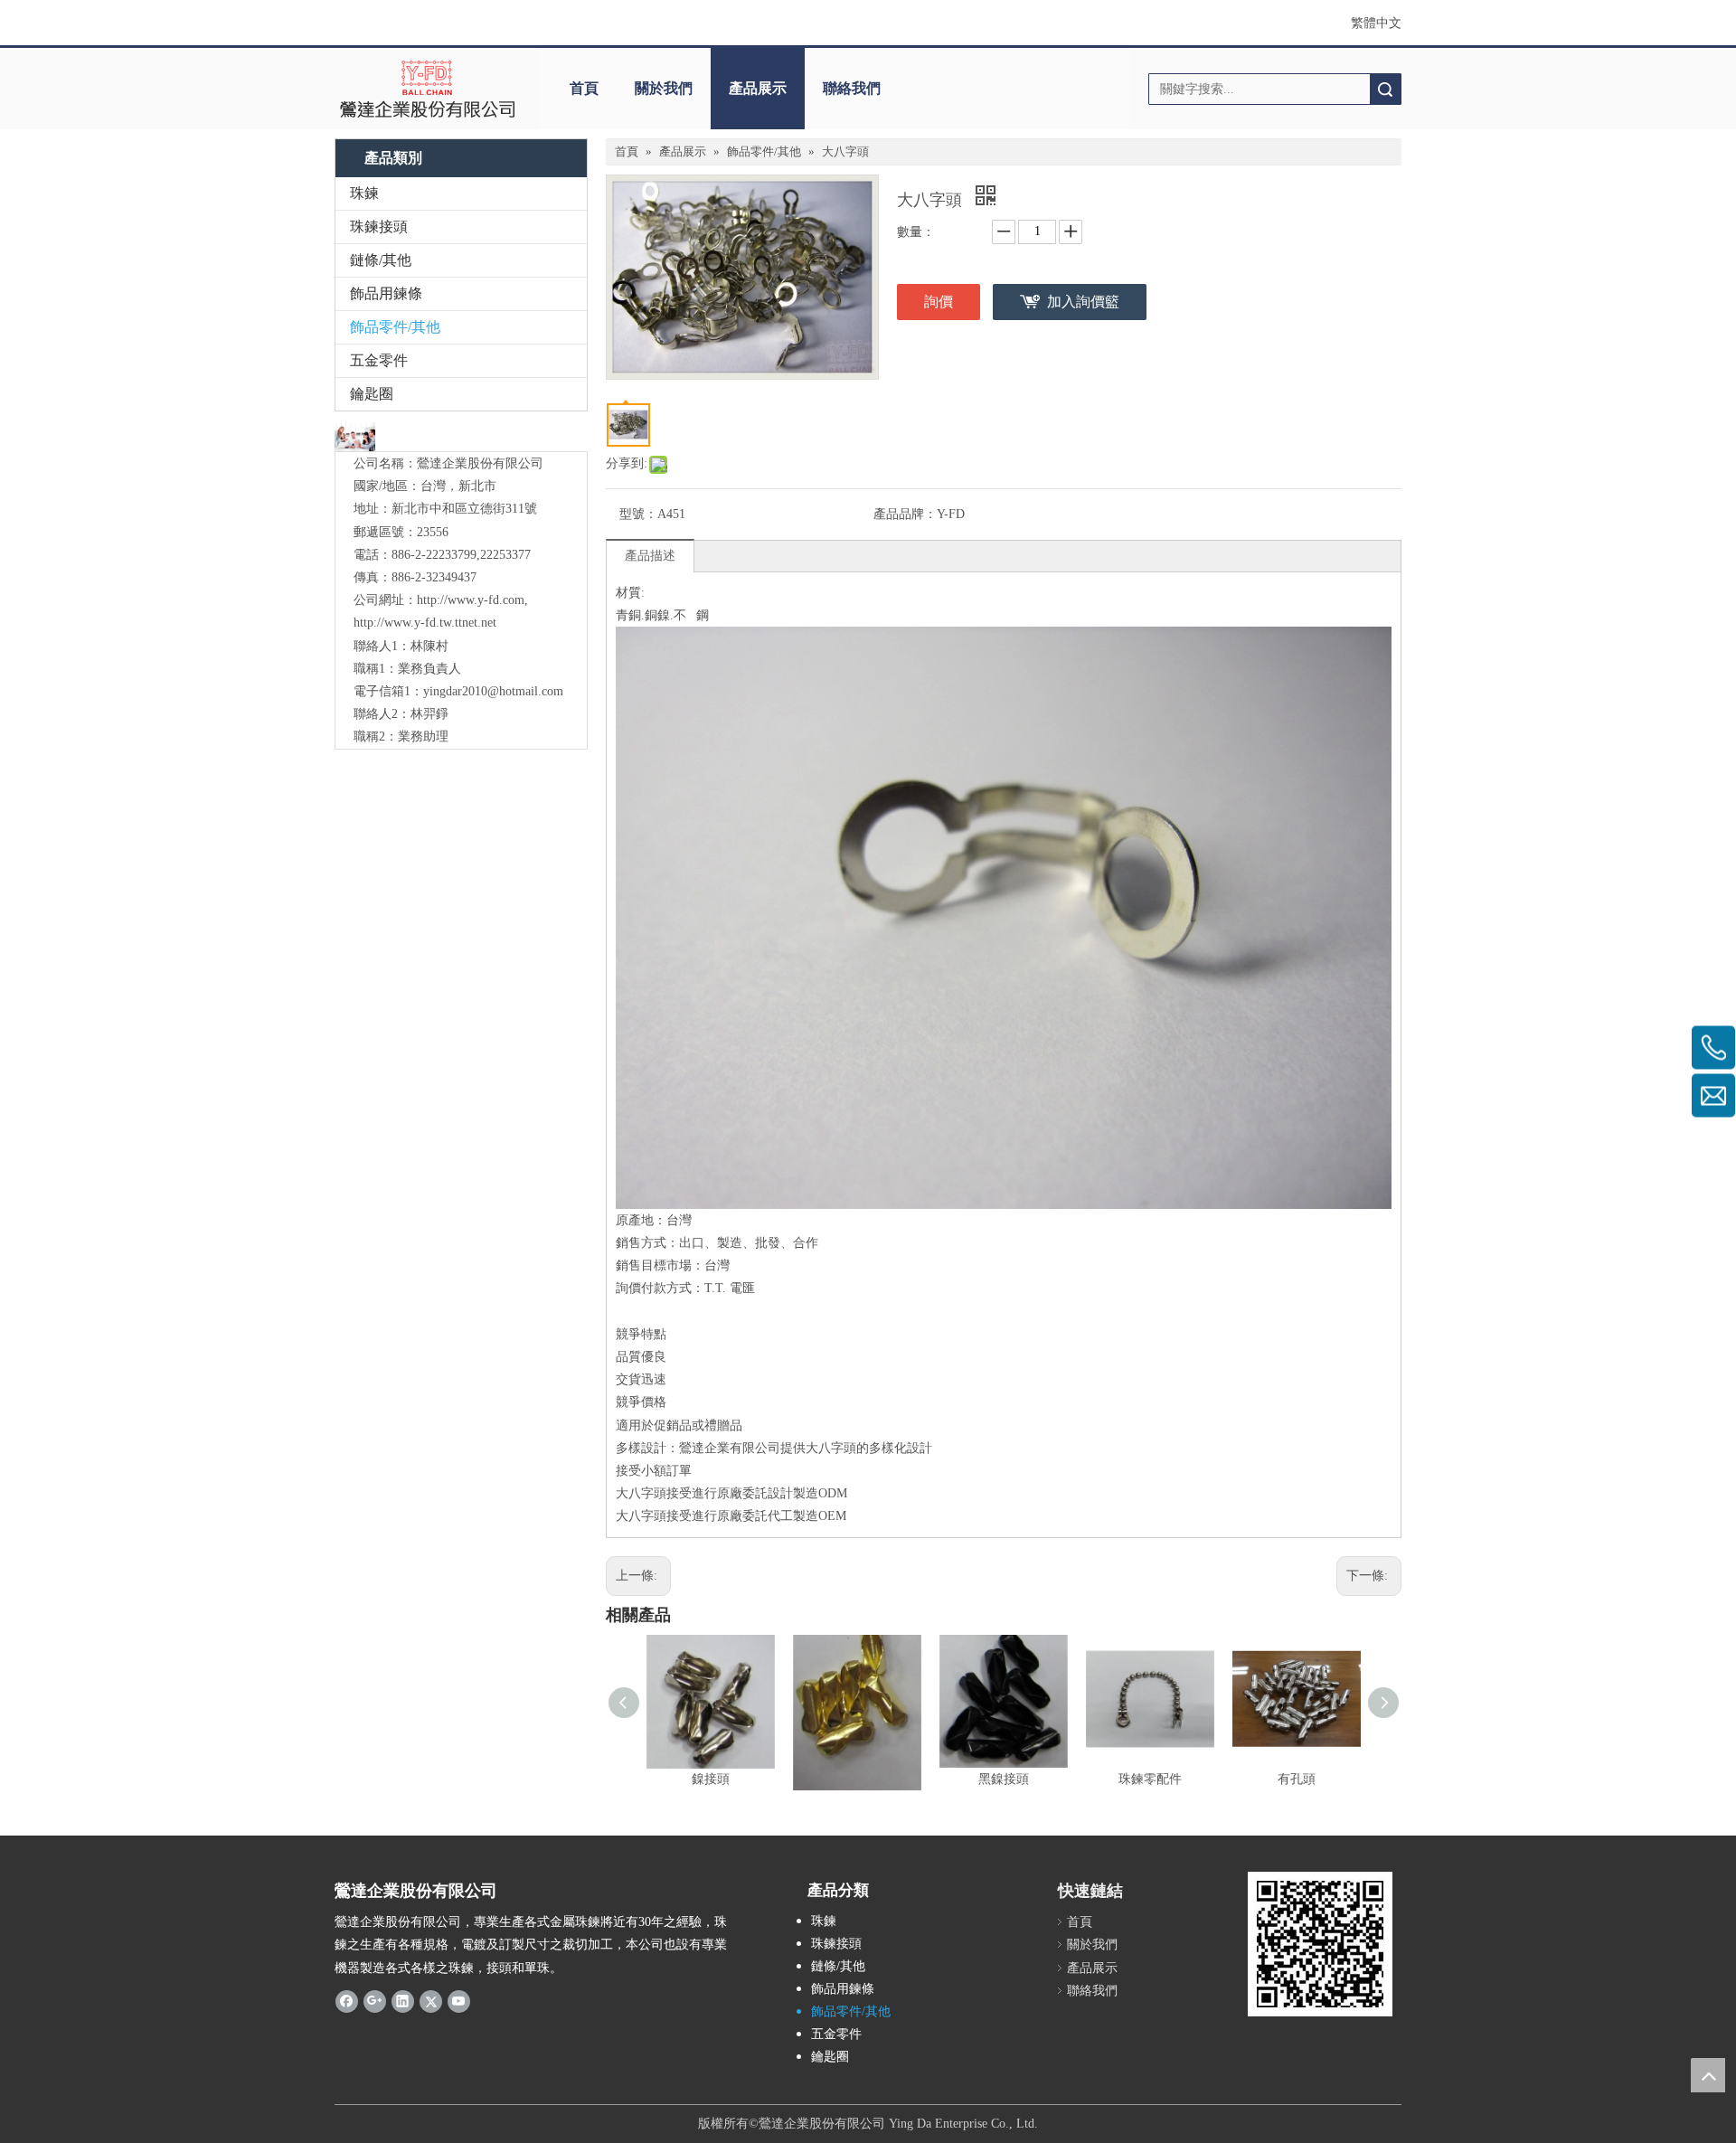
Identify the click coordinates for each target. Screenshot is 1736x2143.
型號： (638, 514)
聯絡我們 (852, 88)
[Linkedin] (403, 2001)
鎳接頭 (711, 1779)
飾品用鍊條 (386, 293)
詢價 (939, 302)
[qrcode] (1320, 1944)
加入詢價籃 (1083, 302)
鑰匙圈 (372, 394)
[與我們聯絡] (355, 437)
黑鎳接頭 (1004, 1779)
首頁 (584, 88)
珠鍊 (364, 193)
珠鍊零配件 (1150, 1779)
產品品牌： (905, 514)
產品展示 (758, 88)
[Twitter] (431, 2001)
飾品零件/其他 (395, 327)
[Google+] (375, 2001)
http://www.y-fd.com (471, 600)
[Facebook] (347, 2001)
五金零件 (379, 360)
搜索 (1385, 89)
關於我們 (664, 88)
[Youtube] (459, 2001)
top (1708, 2075)
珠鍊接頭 (379, 227)
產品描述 (650, 556)
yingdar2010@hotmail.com (493, 691)
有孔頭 (1297, 1779)
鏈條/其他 (381, 260)
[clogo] (427, 89)
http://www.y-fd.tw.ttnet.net (425, 623)
